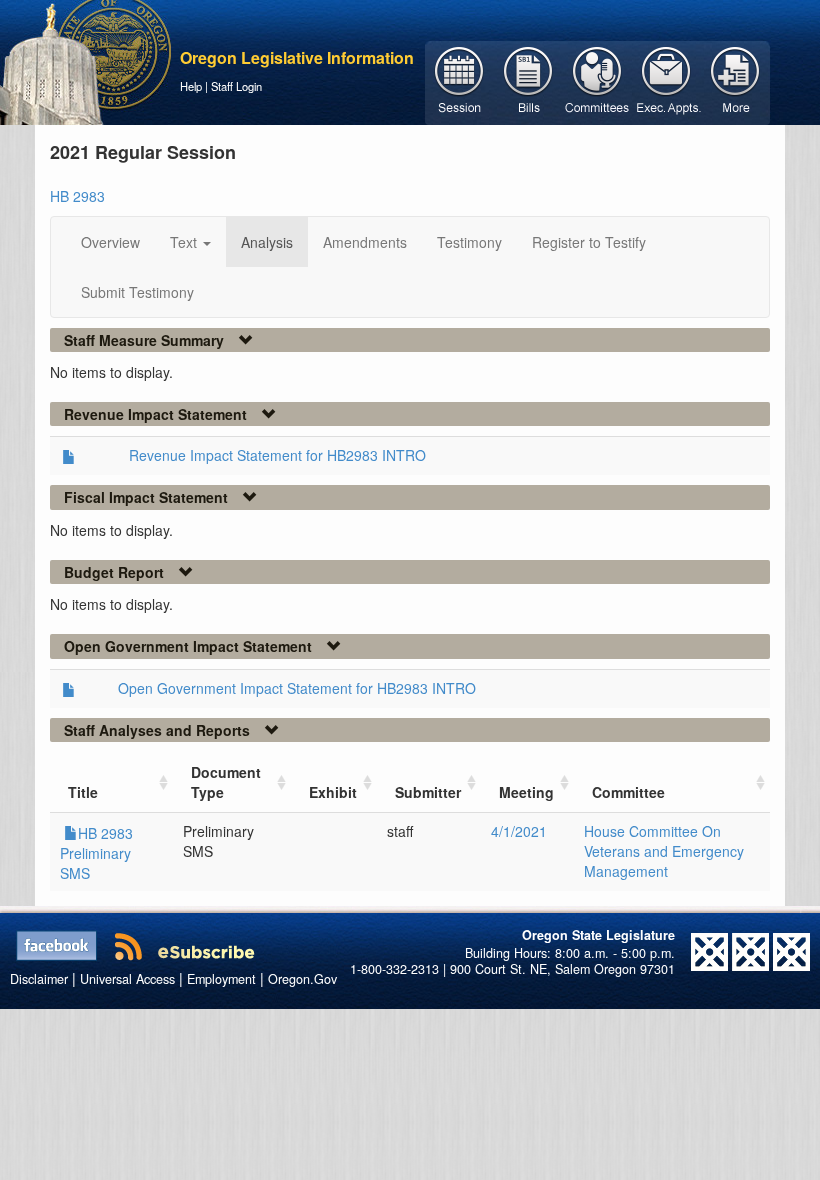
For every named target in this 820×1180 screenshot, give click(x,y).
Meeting (526, 792)
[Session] (459, 81)
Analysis (267, 242)
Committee (628, 792)
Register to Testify (589, 242)
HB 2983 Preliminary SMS (96, 853)
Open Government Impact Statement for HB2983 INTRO (297, 688)
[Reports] (735, 81)
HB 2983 (77, 196)
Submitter (428, 792)
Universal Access (127, 979)
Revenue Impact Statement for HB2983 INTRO (277, 455)
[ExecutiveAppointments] (666, 81)
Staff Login (236, 86)
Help (191, 86)
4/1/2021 (519, 831)
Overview (110, 242)
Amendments (365, 242)
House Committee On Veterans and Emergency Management (664, 851)
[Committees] (597, 81)
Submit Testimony (137, 292)
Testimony (469, 242)
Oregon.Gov (302, 979)
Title (83, 792)
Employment (221, 979)
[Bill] (528, 81)
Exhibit (333, 792)
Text (185, 242)
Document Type (226, 782)
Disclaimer (39, 979)
